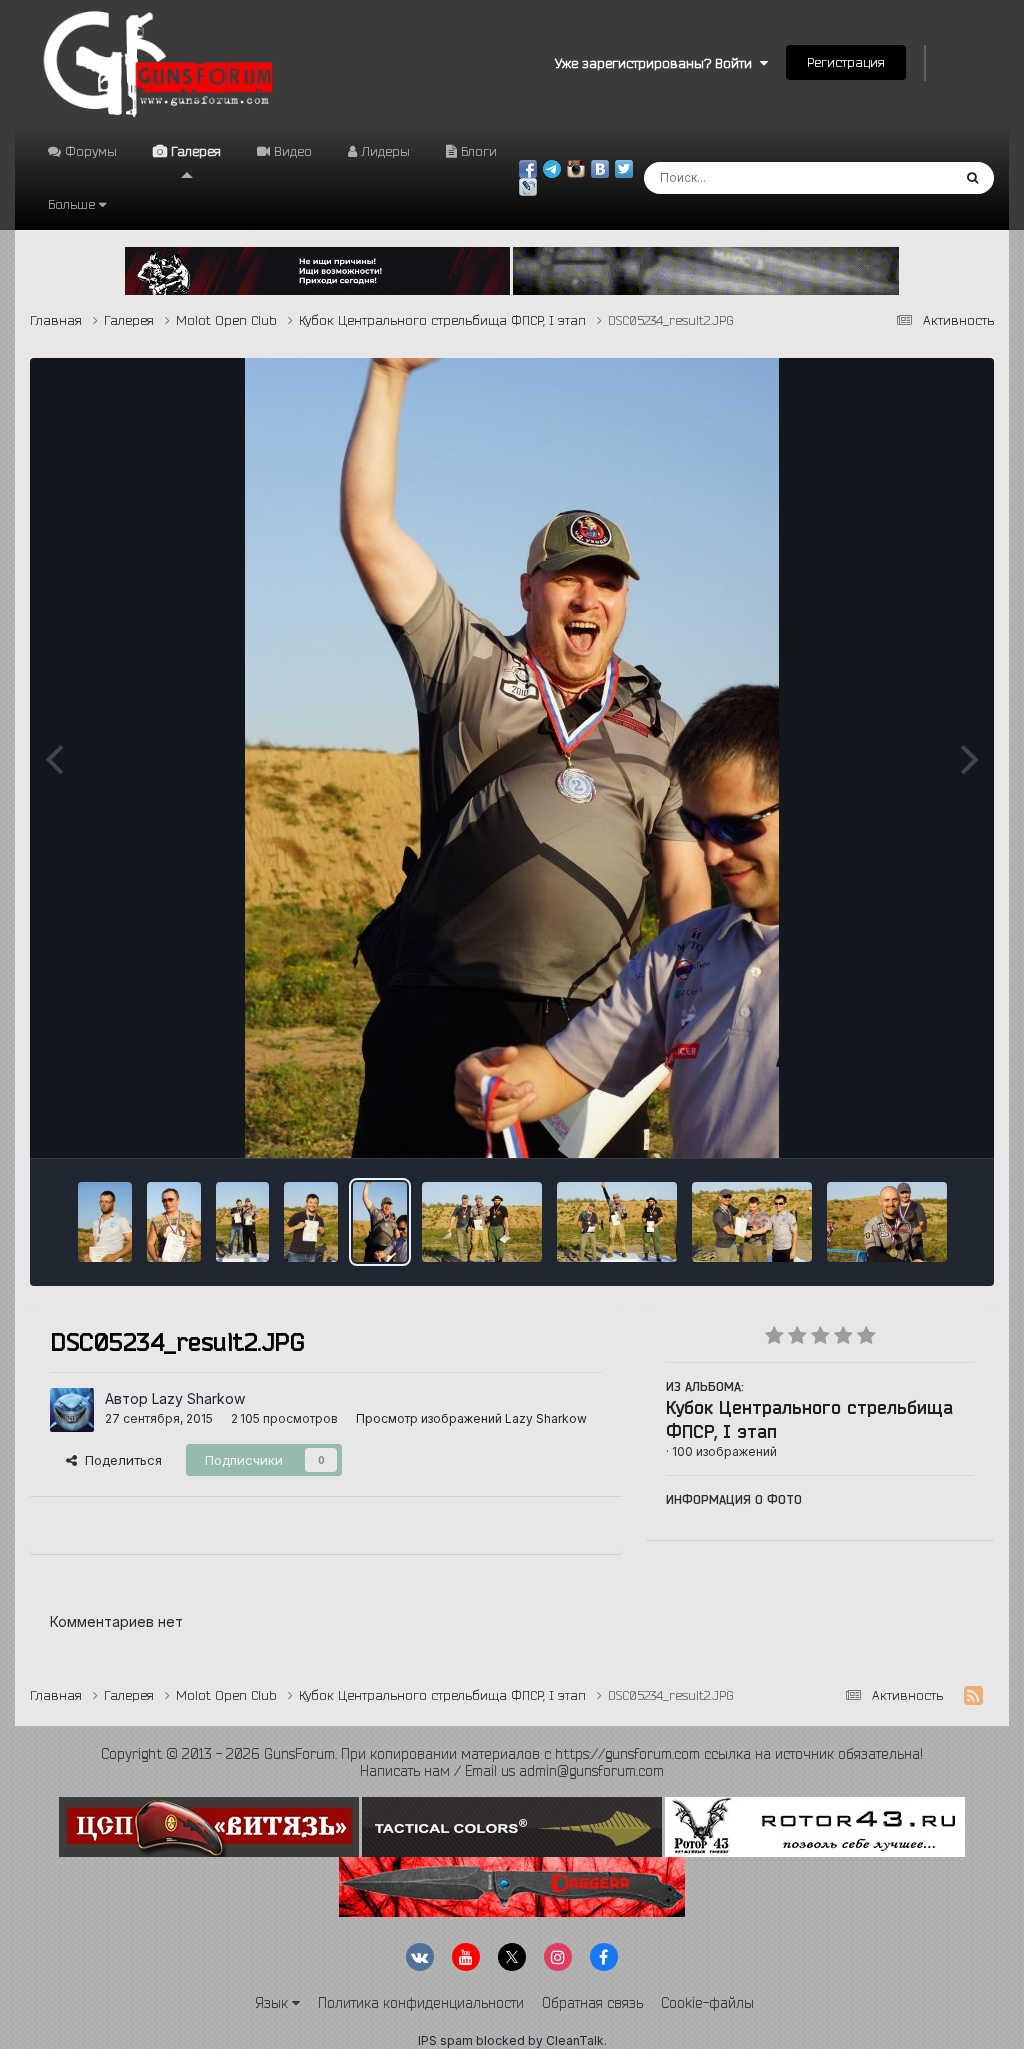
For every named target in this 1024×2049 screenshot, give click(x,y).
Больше (71, 204)
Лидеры (383, 151)
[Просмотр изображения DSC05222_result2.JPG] (887, 1222)
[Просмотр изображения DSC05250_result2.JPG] (105, 1222)
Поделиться (119, 1460)
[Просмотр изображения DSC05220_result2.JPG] (752, 1222)
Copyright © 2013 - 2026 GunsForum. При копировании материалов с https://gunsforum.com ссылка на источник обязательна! (512, 1754)
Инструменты (906, 1122)
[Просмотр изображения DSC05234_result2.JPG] (380, 1222)
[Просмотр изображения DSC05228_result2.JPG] (617, 1222)
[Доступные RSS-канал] (973, 1696)
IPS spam (445, 2040)
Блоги (477, 151)
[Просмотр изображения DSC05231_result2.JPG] (482, 1222)
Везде (904, 177)
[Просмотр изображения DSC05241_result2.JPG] (311, 1222)
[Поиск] (972, 178)
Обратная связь (592, 2003)
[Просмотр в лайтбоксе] (512, 758)
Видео (291, 151)
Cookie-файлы (707, 2003)
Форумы (89, 151)
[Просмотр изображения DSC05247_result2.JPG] (174, 1222)
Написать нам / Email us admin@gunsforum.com (512, 1771)
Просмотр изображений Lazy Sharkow (471, 1418)
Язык (273, 2003)
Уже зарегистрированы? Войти (657, 63)
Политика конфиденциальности (421, 2003)
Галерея (194, 151)
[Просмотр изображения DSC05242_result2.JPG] (243, 1222)
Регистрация (846, 62)
